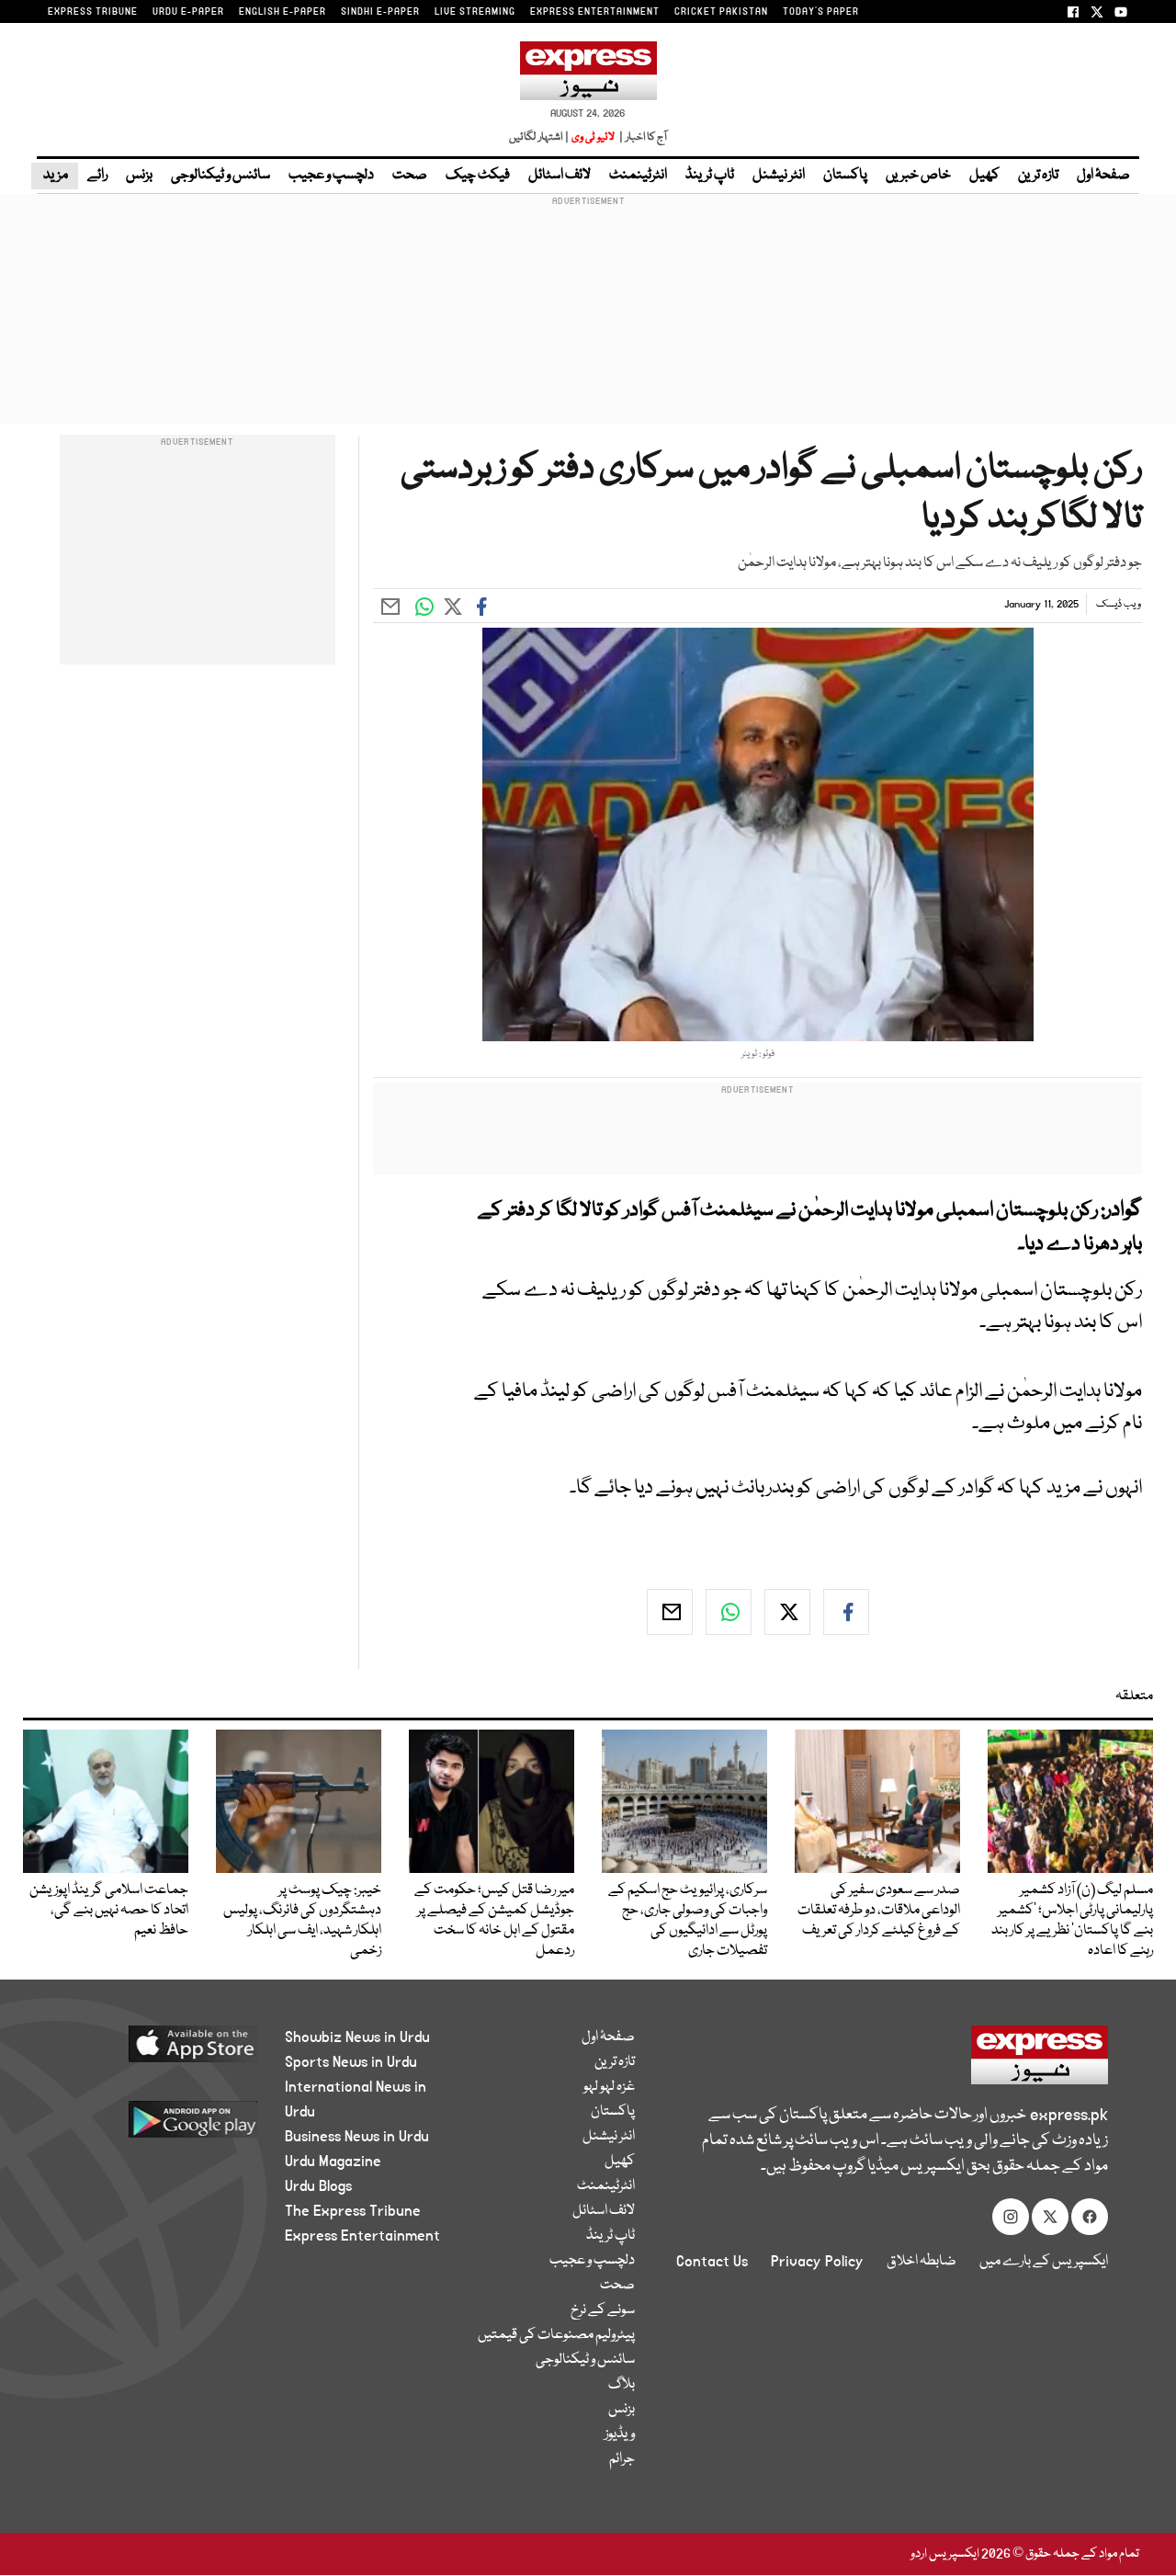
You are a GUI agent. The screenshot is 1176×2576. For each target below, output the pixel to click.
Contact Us (712, 2262)
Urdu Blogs (318, 2186)
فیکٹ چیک (478, 176)
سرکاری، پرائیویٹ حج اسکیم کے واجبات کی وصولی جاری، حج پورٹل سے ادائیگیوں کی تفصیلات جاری (688, 1921)
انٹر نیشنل (779, 176)
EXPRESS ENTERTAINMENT (595, 12)
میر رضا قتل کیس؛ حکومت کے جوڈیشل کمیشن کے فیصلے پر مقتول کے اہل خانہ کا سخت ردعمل (494, 1921)
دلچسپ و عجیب (331, 176)
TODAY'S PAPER (821, 12)
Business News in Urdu (357, 2137)
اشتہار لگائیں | (539, 137)
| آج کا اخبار (642, 137)
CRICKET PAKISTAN (721, 12)
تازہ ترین (1038, 176)
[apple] (163, 2051)
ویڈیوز (620, 2434)
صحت (410, 176)
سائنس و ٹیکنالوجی (220, 176)
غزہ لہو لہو (609, 2087)
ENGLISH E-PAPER (283, 12)
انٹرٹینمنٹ (638, 176)
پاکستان (845, 176)
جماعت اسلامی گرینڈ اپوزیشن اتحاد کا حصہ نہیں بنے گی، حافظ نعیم (109, 1911)
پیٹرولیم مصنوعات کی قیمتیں (556, 2335)
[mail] (670, 1612)
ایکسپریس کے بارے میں (1044, 2262)
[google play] (163, 2126)
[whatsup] (729, 1612)
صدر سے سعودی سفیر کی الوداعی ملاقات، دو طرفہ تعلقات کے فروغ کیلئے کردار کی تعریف (879, 1911)
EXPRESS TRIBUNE (93, 12)
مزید (55, 176)
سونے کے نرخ (603, 2310)
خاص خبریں (918, 176)
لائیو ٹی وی (593, 137)
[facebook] (846, 1612)
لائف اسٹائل (560, 176)
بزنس (139, 176)
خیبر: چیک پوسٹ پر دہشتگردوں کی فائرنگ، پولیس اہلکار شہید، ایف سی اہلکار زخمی (302, 1921)
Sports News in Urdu (351, 2062)
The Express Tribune (353, 2211)
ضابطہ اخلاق (922, 2262)
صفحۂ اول (1103, 176)
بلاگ (622, 2385)
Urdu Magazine (333, 2162)
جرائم (622, 2459)
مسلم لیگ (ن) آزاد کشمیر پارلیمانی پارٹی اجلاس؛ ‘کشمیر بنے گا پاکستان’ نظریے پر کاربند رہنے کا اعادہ (1072, 1921)
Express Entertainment (362, 2236)
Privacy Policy (817, 2262)
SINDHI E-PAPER (380, 12)
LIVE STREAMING (475, 12)
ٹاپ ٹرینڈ (710, 176)
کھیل (984, 176)
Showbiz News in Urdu (357, 2037)
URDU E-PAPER (188, 12)
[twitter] (787, 1612)
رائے (97, 176)
